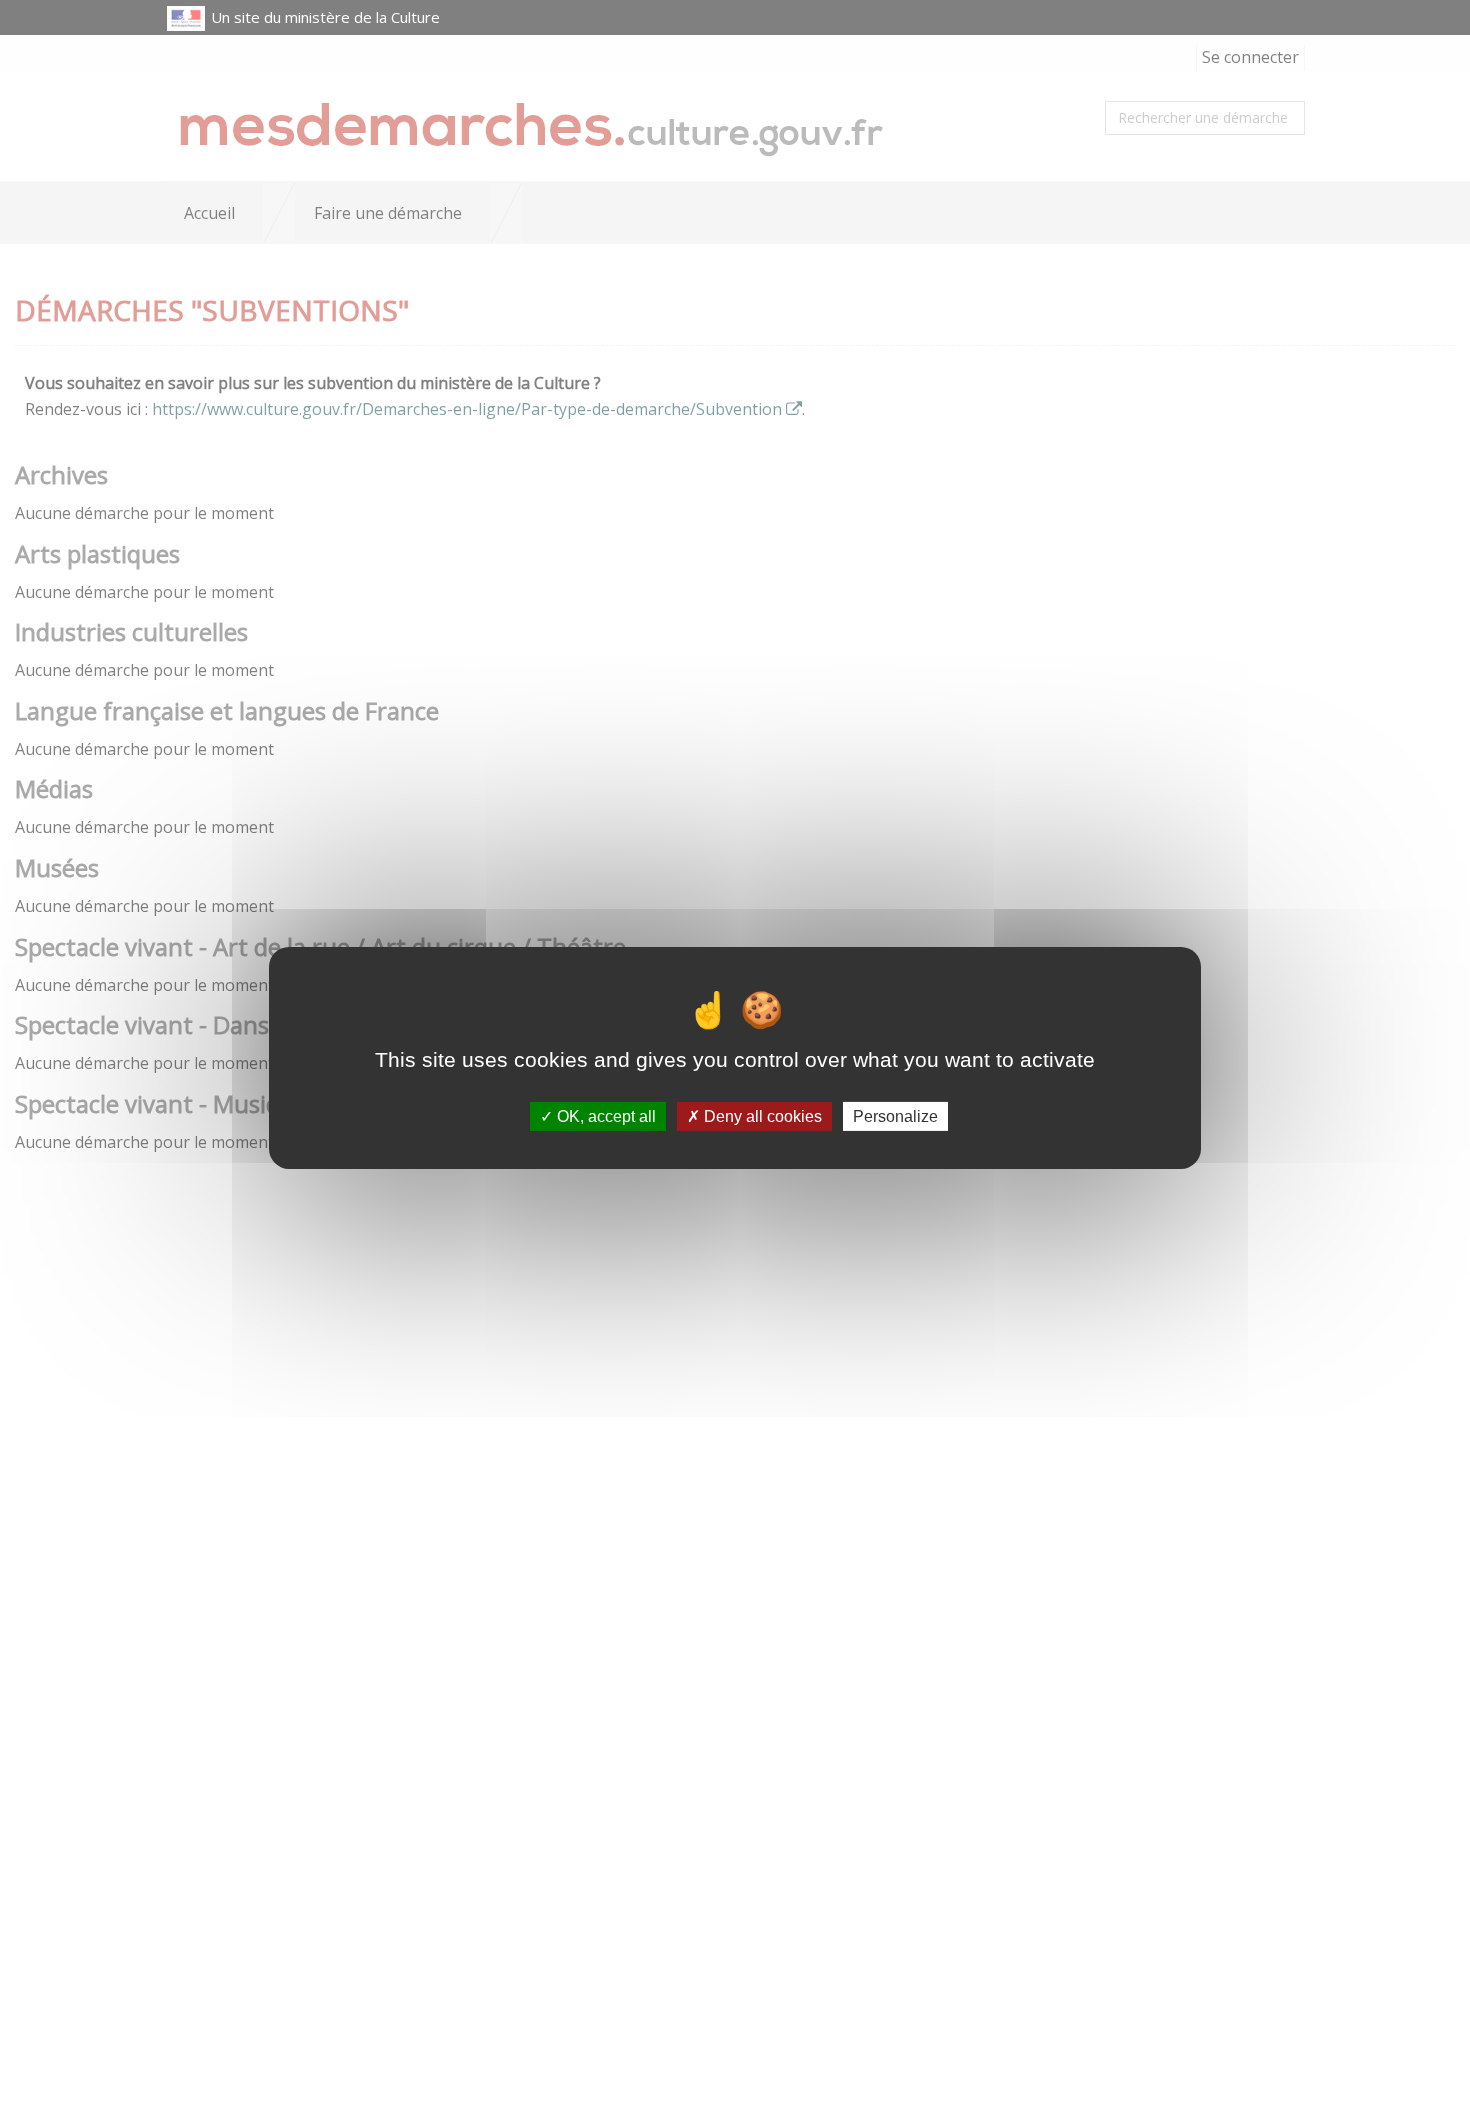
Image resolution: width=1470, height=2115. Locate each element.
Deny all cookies (761, 1115)
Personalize (895, 1115)
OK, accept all (604, 1115)
